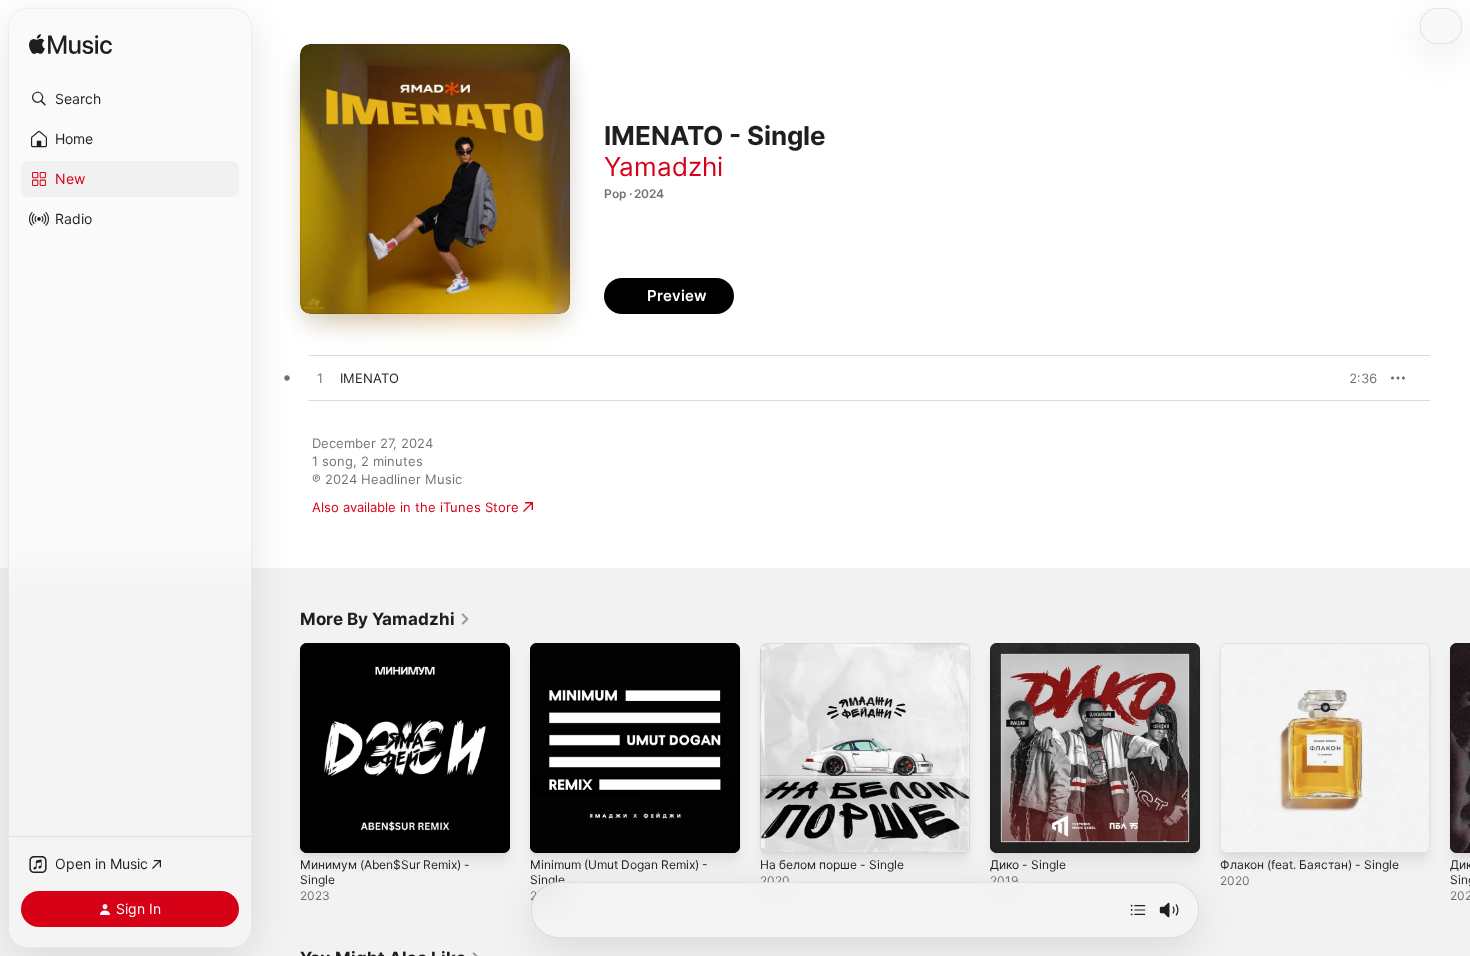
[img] (70, 45)
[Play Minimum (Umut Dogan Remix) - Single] (555, 828)
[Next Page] (1450, 748)
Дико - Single (1032, 651)
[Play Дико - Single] (1015, 828)
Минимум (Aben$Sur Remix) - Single (395, 659)
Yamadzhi (663, 166)
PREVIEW (1355, 378)
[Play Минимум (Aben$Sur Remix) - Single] (325, 828)
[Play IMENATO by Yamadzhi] (320, 379)
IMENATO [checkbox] (369, 378)
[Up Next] (1138, 910)
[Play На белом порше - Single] (785, 828)
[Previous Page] (280, 748)
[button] (130, 99)
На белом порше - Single (841, 651)
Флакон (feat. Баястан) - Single (1319, 651)
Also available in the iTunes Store (415, 507)
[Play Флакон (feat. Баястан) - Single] (1245, 828)
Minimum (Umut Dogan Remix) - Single (629, 659)
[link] (385, 619)
